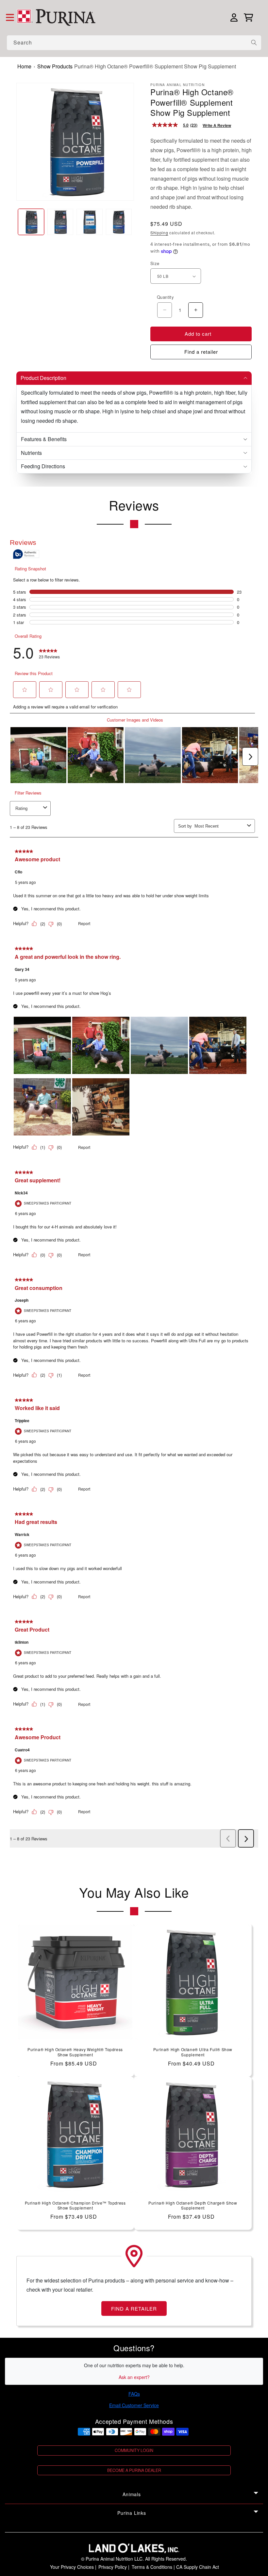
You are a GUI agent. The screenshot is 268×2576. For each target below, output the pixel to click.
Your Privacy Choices (72, 2567)
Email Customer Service (134, 2405)
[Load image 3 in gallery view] (90, 222)
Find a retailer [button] (201, 352)
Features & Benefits (44, 439)
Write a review (217, 125)
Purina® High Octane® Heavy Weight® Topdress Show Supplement (75, 2052)
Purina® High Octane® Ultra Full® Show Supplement (193, 2052)
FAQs (134, 2394)
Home (24, 66)
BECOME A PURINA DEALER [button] (134, 2470)
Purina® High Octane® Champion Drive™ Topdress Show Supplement (75, 2205)
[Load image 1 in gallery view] (31, 222)
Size (155, 263)
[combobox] (134, 43)
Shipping (159, 233)
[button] (10, 17)
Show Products (55, 66)
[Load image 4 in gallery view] (119, 222)
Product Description (43, 378)
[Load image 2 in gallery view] (60, 222)
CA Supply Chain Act (198, 2567)
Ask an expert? (134, 2377)
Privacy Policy (113, 2567)
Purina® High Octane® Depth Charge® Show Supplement (193, 2205)
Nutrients (31, 453)
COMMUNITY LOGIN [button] (134, 2450)
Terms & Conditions (152, 2567)
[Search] (254, 43)
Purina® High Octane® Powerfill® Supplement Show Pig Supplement (155, 66)
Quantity (165, 297)
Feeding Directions (43, 466)
